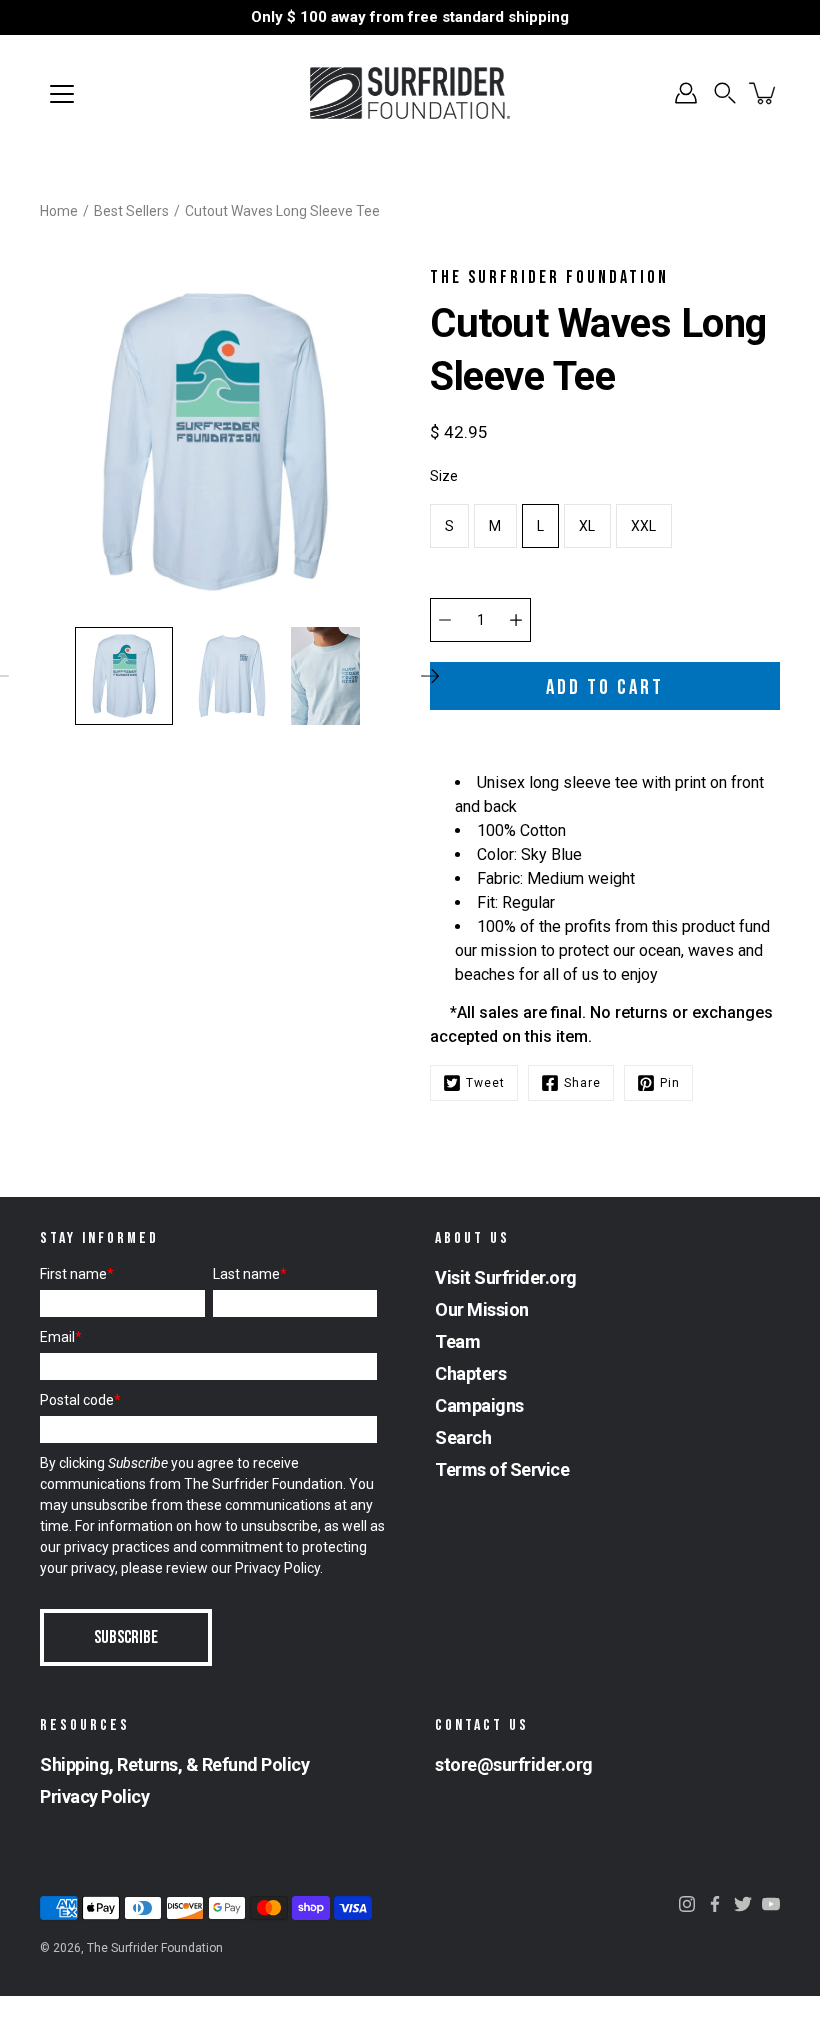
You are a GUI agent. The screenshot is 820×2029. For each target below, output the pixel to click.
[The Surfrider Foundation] (410, 93)
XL (587, 526)
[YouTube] (771, 1904)
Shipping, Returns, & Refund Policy (174, 1764)
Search (463, 1437)
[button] (725, 93)
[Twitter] (743, 1904)
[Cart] (764, 93)
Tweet (485, 1083)
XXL (644, 526)
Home (59, 211)
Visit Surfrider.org (506, 1277)
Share (582, 1083)
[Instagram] (687, 1904)
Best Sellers (131, 211)
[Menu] (62, 94)
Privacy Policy (277, 1568)
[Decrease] (445, 620)
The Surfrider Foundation (155, 1948)
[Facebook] (715, 1904)
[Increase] (516, 620)
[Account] (686, 93)
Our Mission (482, 1309)
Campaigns (479, 1405)
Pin (670, 1083)
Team (457, 1341)
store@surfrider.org (514, 1764)
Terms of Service (502, 1469)
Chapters (470, 1373)
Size (444, 476)
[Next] (430, 676)
